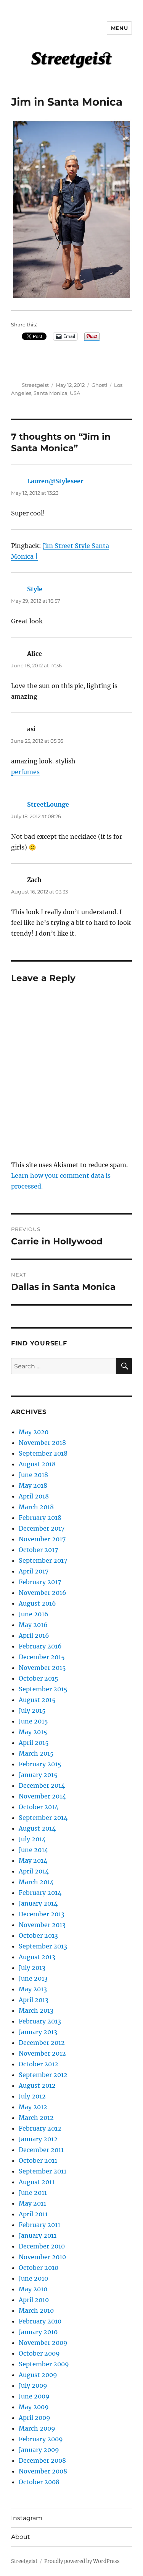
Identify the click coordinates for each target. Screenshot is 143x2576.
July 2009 (33, 2385)
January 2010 (38, 2332)
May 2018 (33, 1485)
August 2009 (38, 2375)
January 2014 (38, 1903)
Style (35, 589)
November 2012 (42, 2053)
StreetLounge (48, 804)
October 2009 (39, 2353)
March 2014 (36, 1882)
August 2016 (37, 1603)
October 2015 (39, 1678)
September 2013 (43, 1946)
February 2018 (40, 1518)
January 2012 (38, 2139)
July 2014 (32, 1839)
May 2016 (33, 1625)
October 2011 (38, 2160)
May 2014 (33, 1860)
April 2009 (35, 2418)
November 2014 (42, 1796)
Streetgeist (35, 385)
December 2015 (42, 1657)
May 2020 (34, 1432)
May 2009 (34, 2407)
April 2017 (34, 1571)
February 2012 (40, 2128)
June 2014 (33, 1850)
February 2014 (40, 1893)
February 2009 (41, 2439)
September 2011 (43, 2171)
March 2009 (37, 2428)
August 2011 (37, 2182)
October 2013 (38, 1935)
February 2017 (40, 1582)
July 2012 (32, 2096)
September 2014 (43, 1818)
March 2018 (36, 1507)
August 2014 (37, 1828)
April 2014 (34, 1871)
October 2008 (39, 2482)
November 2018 (42, 1443)
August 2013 (37, 1957)
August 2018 (37, 1464)
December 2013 (42, 1914)
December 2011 (41, 2150)
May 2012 (33, 2107)
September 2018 (43, 1453)
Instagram (27, 2518)
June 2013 (33, 1978)
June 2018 (33, 1475)
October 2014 (39, 1807)
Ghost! (99, 385)
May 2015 (33, 1732)
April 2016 (34, 1635)
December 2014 (42, 1785)
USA (75, 393)
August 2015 (37, 1700)
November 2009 (43, 2343)
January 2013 (38, 2032)
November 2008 (43, 2471)
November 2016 (43, 1593)
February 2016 (40, 1646)
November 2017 (42, 1539)
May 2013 (33, 1989)
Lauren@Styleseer (55, 481)
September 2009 (44, 2364)
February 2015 (40, 1764)
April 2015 (34, 1743)
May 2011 (32, 2203)
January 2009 (39, 2450)
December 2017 (42, 1528)
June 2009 (34, 2396)
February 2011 (39, 2225)
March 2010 (36, 2310)
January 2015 (38, 1775)
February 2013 (40, 2021)
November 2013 (42, 1925)
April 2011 (33, 2214)
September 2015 (43, 1689)
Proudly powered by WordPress (82, 2561)
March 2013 (36, 2010)
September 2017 (43, 1560)
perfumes (25, 772)
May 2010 (33, 2289)
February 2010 (40, 2321)
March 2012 (36, 2118)
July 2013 (32, 1968)
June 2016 (34, 1614)
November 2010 (42, 2257)
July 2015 (32, 1710)
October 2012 (39, 2064)
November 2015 (42, 1668)
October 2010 (39, 2268)
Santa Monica (51, 393)
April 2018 (34, 1496)
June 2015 (33, 1721)
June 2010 (33, 2278)
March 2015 (36, 1753)
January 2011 (38, 2235)
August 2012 (37, 2085)
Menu (119, 28)
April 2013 (34, 2000)
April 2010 (34, 2300)
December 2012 (42, 2043)
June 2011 (33, 2193)
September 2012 (43, 2075)
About (21, 2537)
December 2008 (42, 2460)
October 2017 (38, 1550)
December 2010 (42, 2246)
